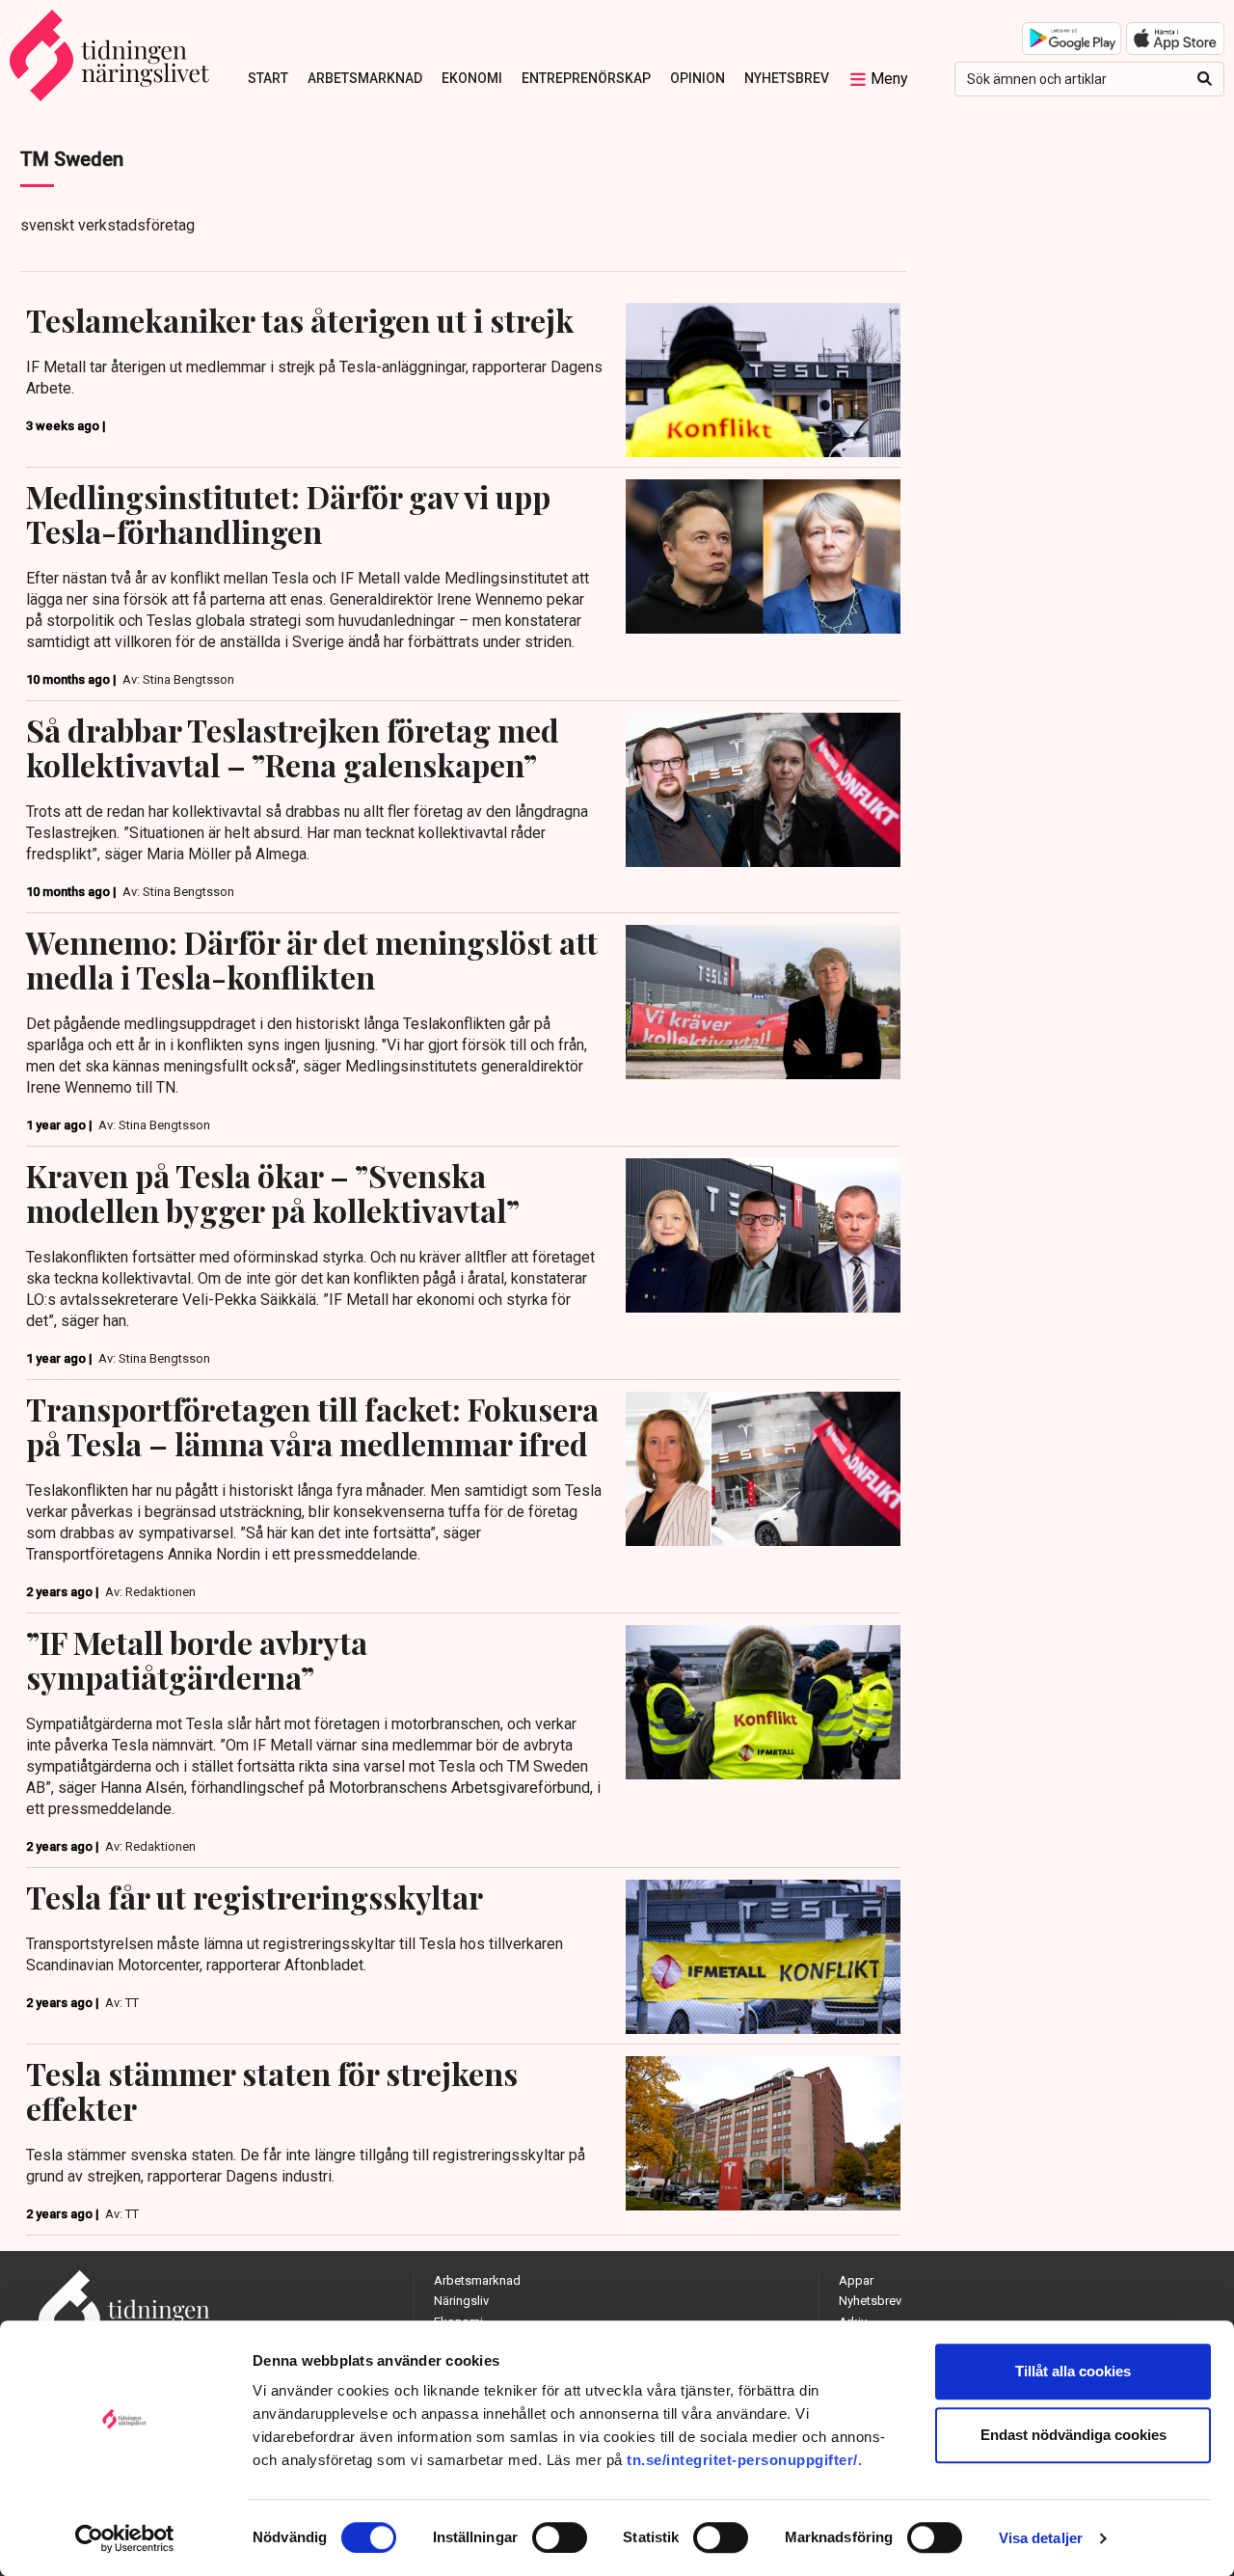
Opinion (697, 78)
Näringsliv (461, 2301)
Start (268, 78)
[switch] (560, 2537)
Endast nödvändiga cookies (1073, 2435)
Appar (856, 2280)
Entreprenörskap (586, 78)
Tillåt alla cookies (1073, 2371)
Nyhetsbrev (787, 78)
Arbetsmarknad (365, 78)
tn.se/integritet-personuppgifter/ (742, 2460)
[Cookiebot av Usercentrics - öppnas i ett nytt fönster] (125, 2538)
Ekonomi (472, 78)
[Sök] (1205, 79)
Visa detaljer (1041, 2538)
